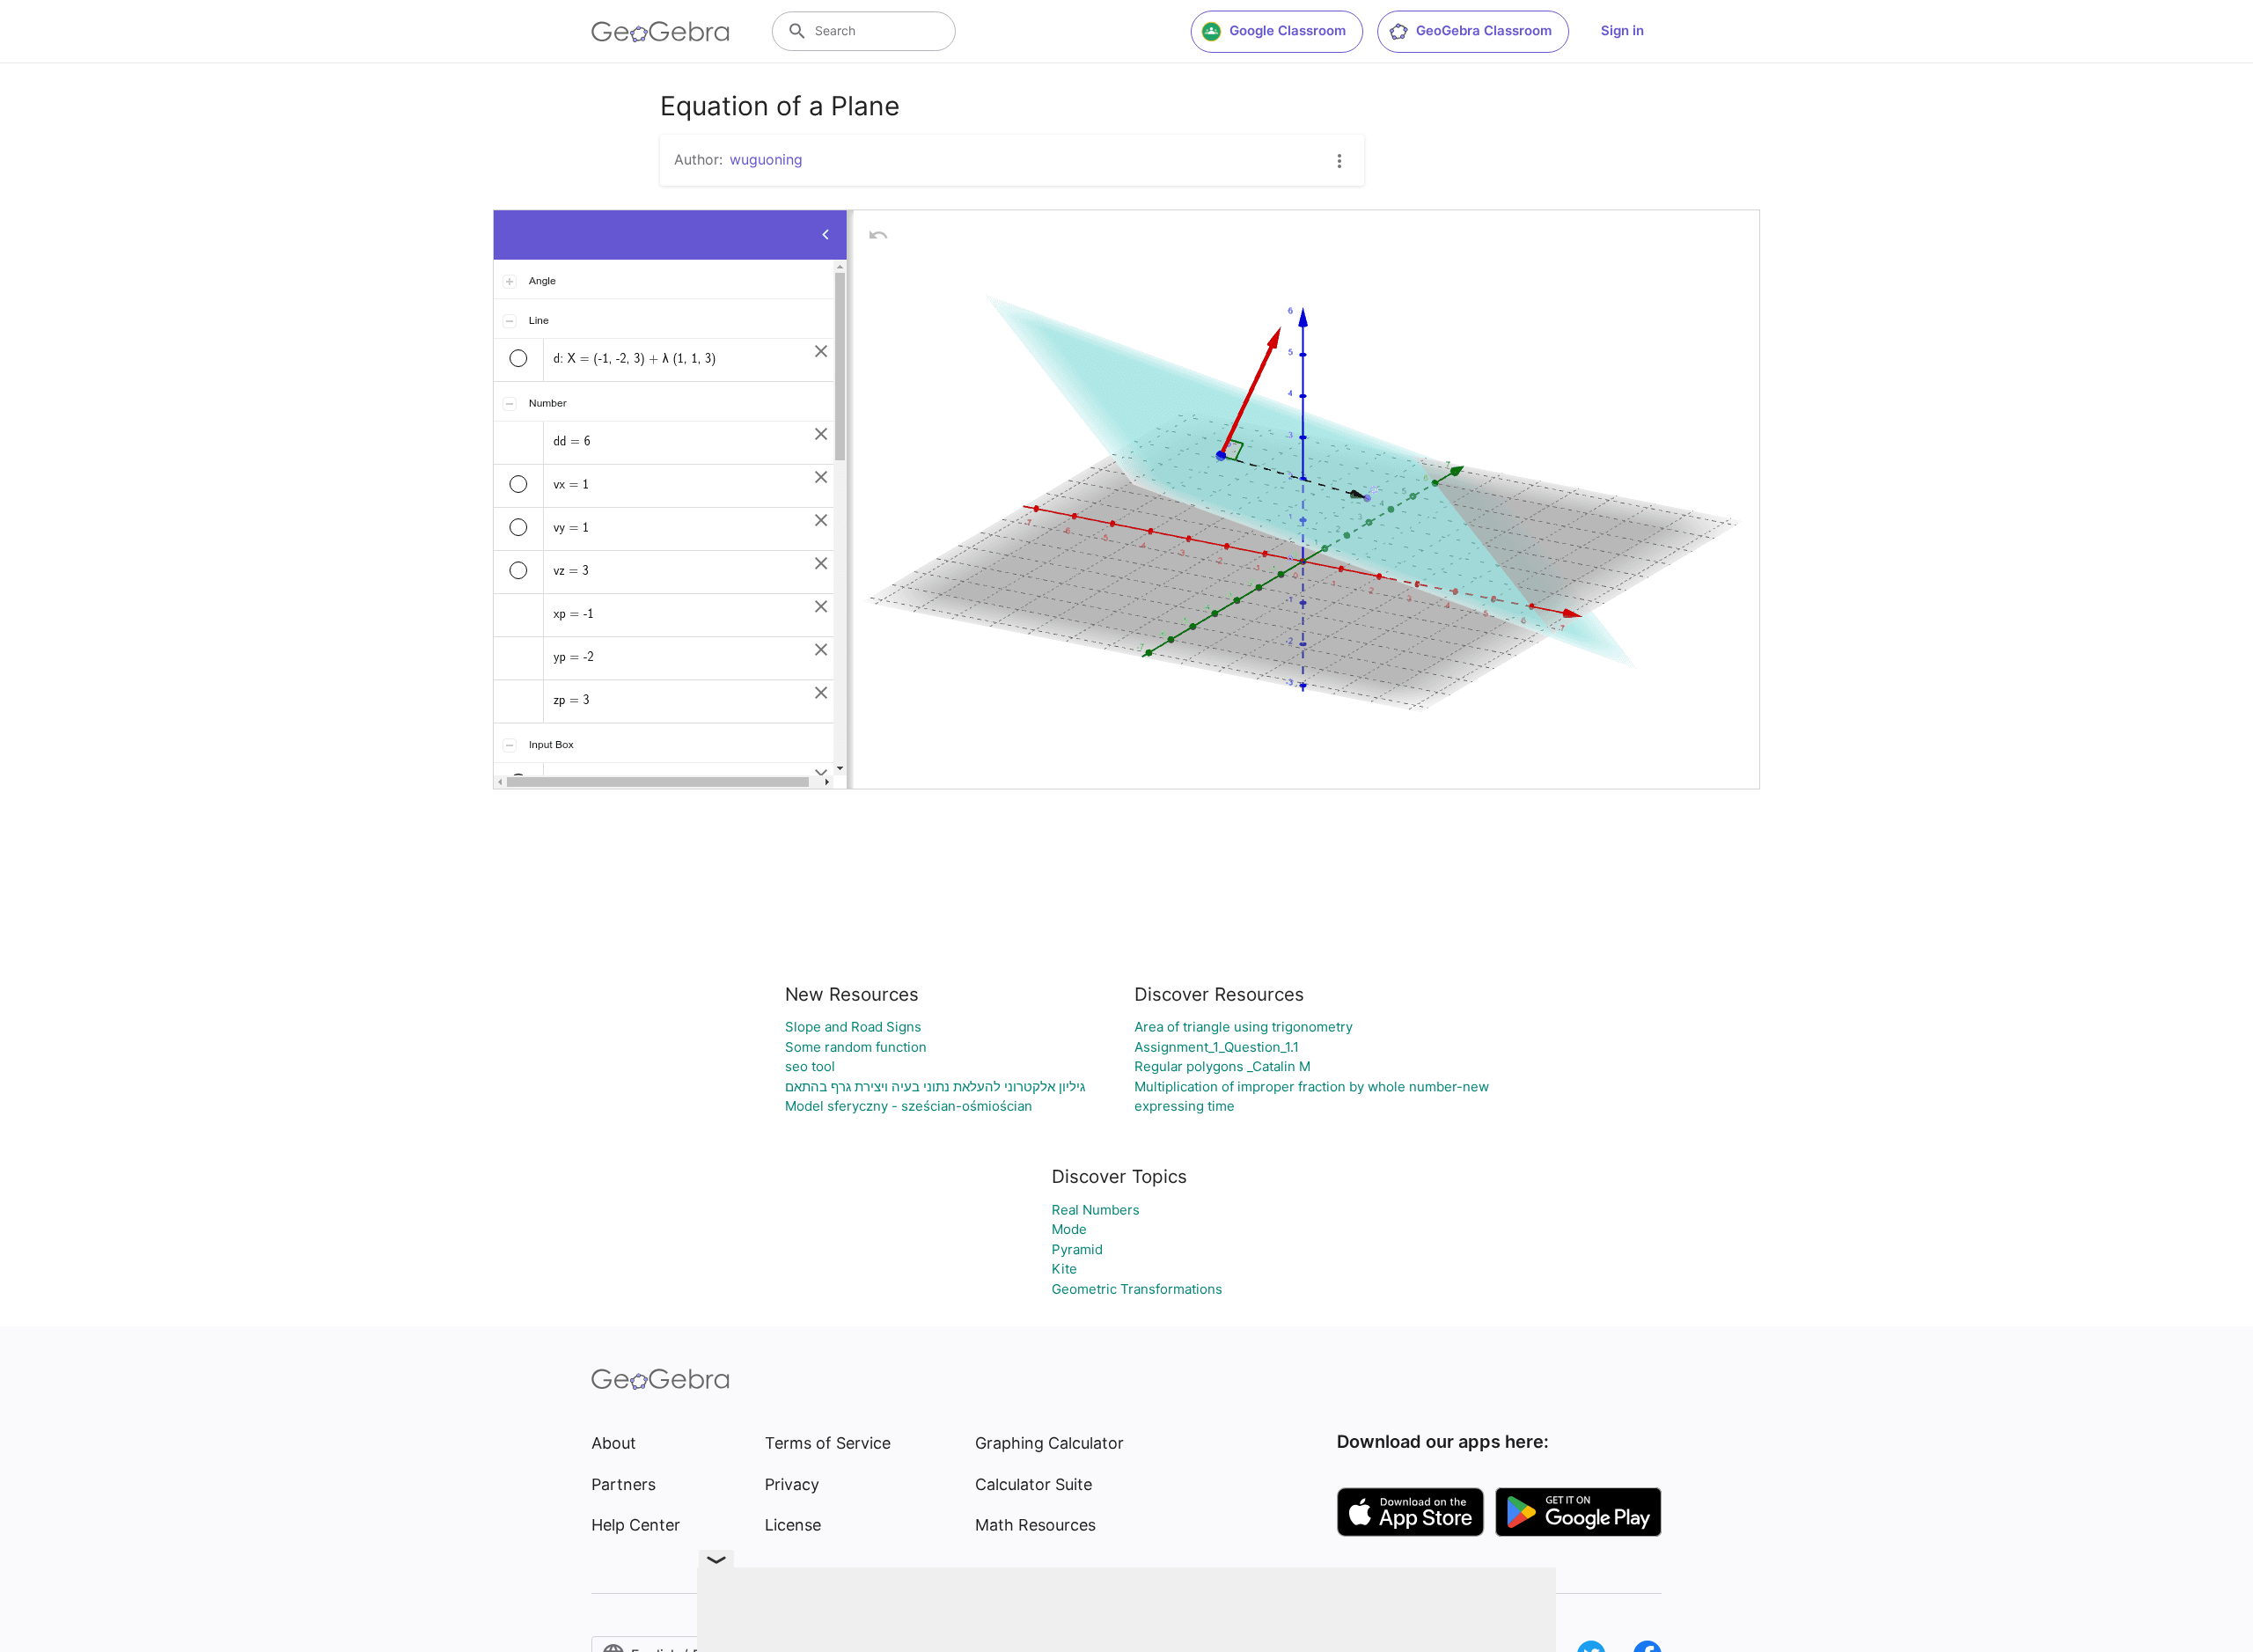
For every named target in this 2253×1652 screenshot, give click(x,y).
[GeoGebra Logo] (660, 32)
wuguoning (766, 159)
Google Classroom (1288, 30)
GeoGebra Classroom (1484, 30)
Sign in (1622, 30)
